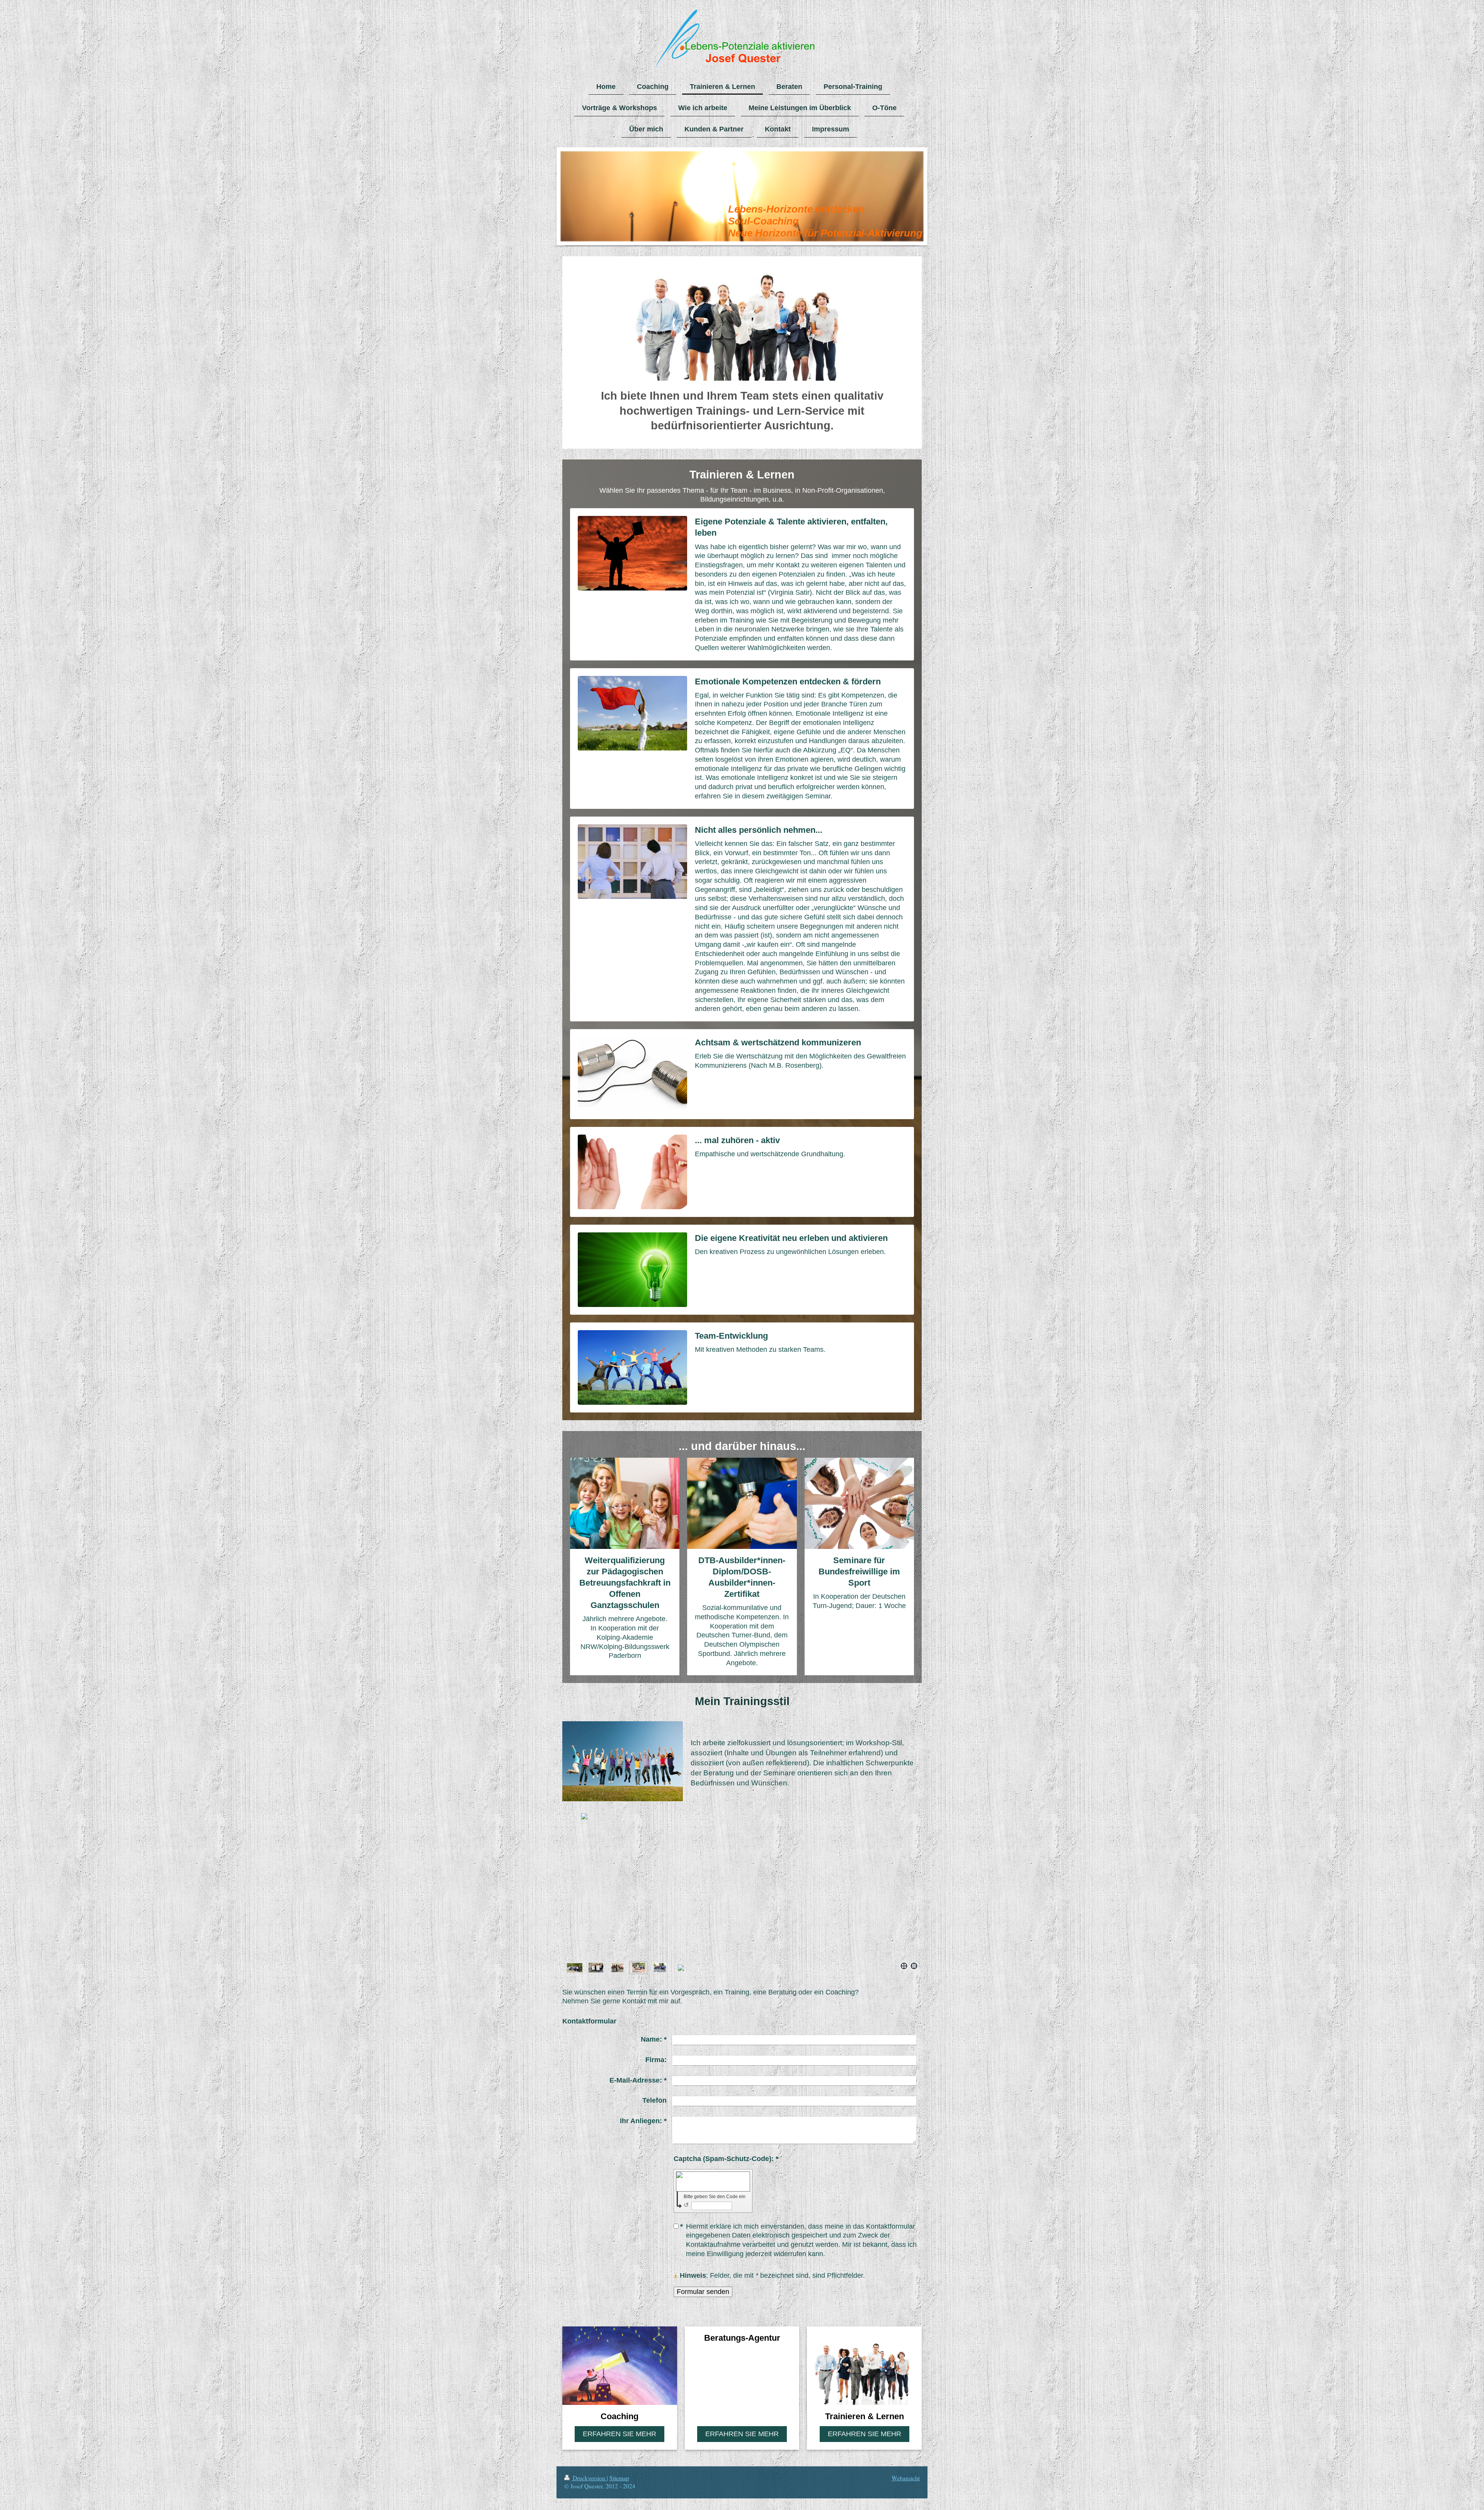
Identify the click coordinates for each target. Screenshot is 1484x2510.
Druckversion (589, 2478)
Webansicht (906, 2478)
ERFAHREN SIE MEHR (619, 2434)
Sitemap (619, 2478)
